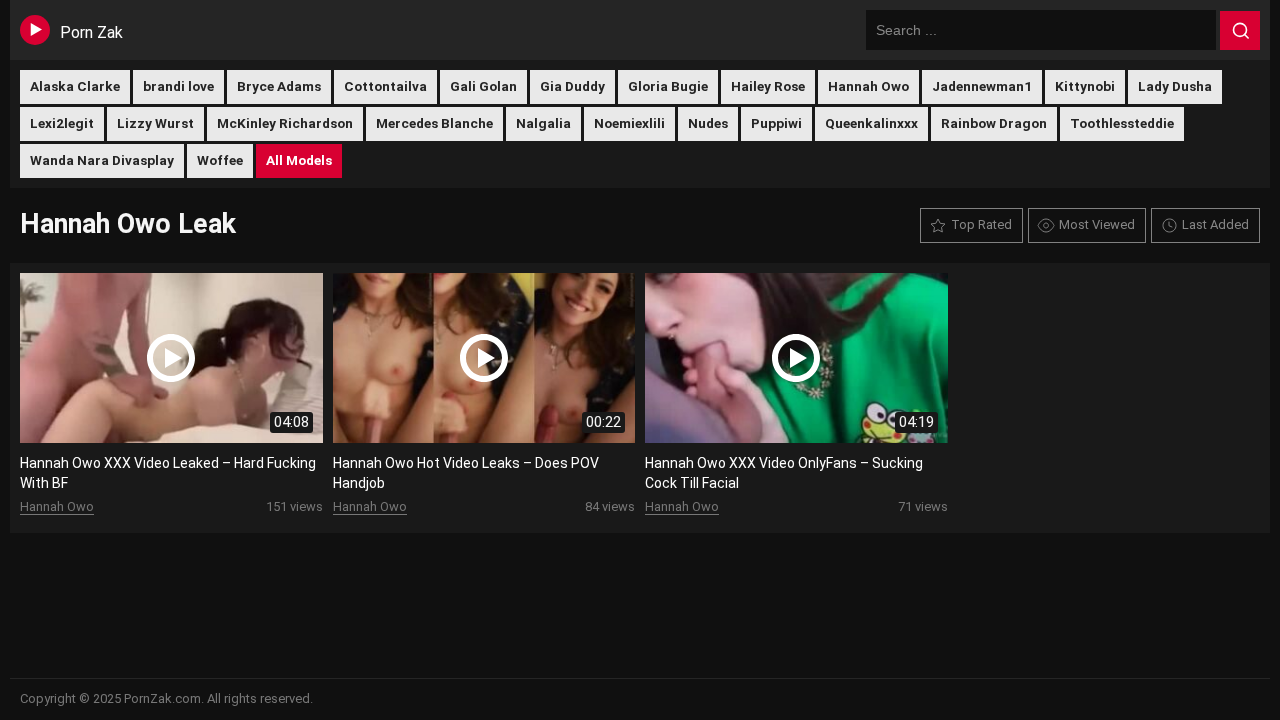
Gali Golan (483, 86)
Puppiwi (776, 123)
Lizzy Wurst (155, 123)
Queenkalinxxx (871, 123)
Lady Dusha (1175, 86)
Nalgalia (543, 123)
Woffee (220, 160)
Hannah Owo (868, 86)
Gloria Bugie (668, 86)
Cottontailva (385, 86)
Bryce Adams (279, 86)
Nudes (708, 123)
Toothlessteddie (1122, 123)
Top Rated (981, 224)
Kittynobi (1085, 86)
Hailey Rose (768, 86)
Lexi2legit (62, 123)
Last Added (1215, 224)
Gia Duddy (572, 86)
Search (1240, 31)
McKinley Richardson (285, 123)
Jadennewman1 (982, 86)
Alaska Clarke (75, 86)
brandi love (178, 86)
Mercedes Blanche (434, 123)
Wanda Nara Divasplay (102, 160)
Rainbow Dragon (994, 123)
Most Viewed (1097, 224)
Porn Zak (91, 32)
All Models (299, 160)
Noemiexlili (629, 123)
